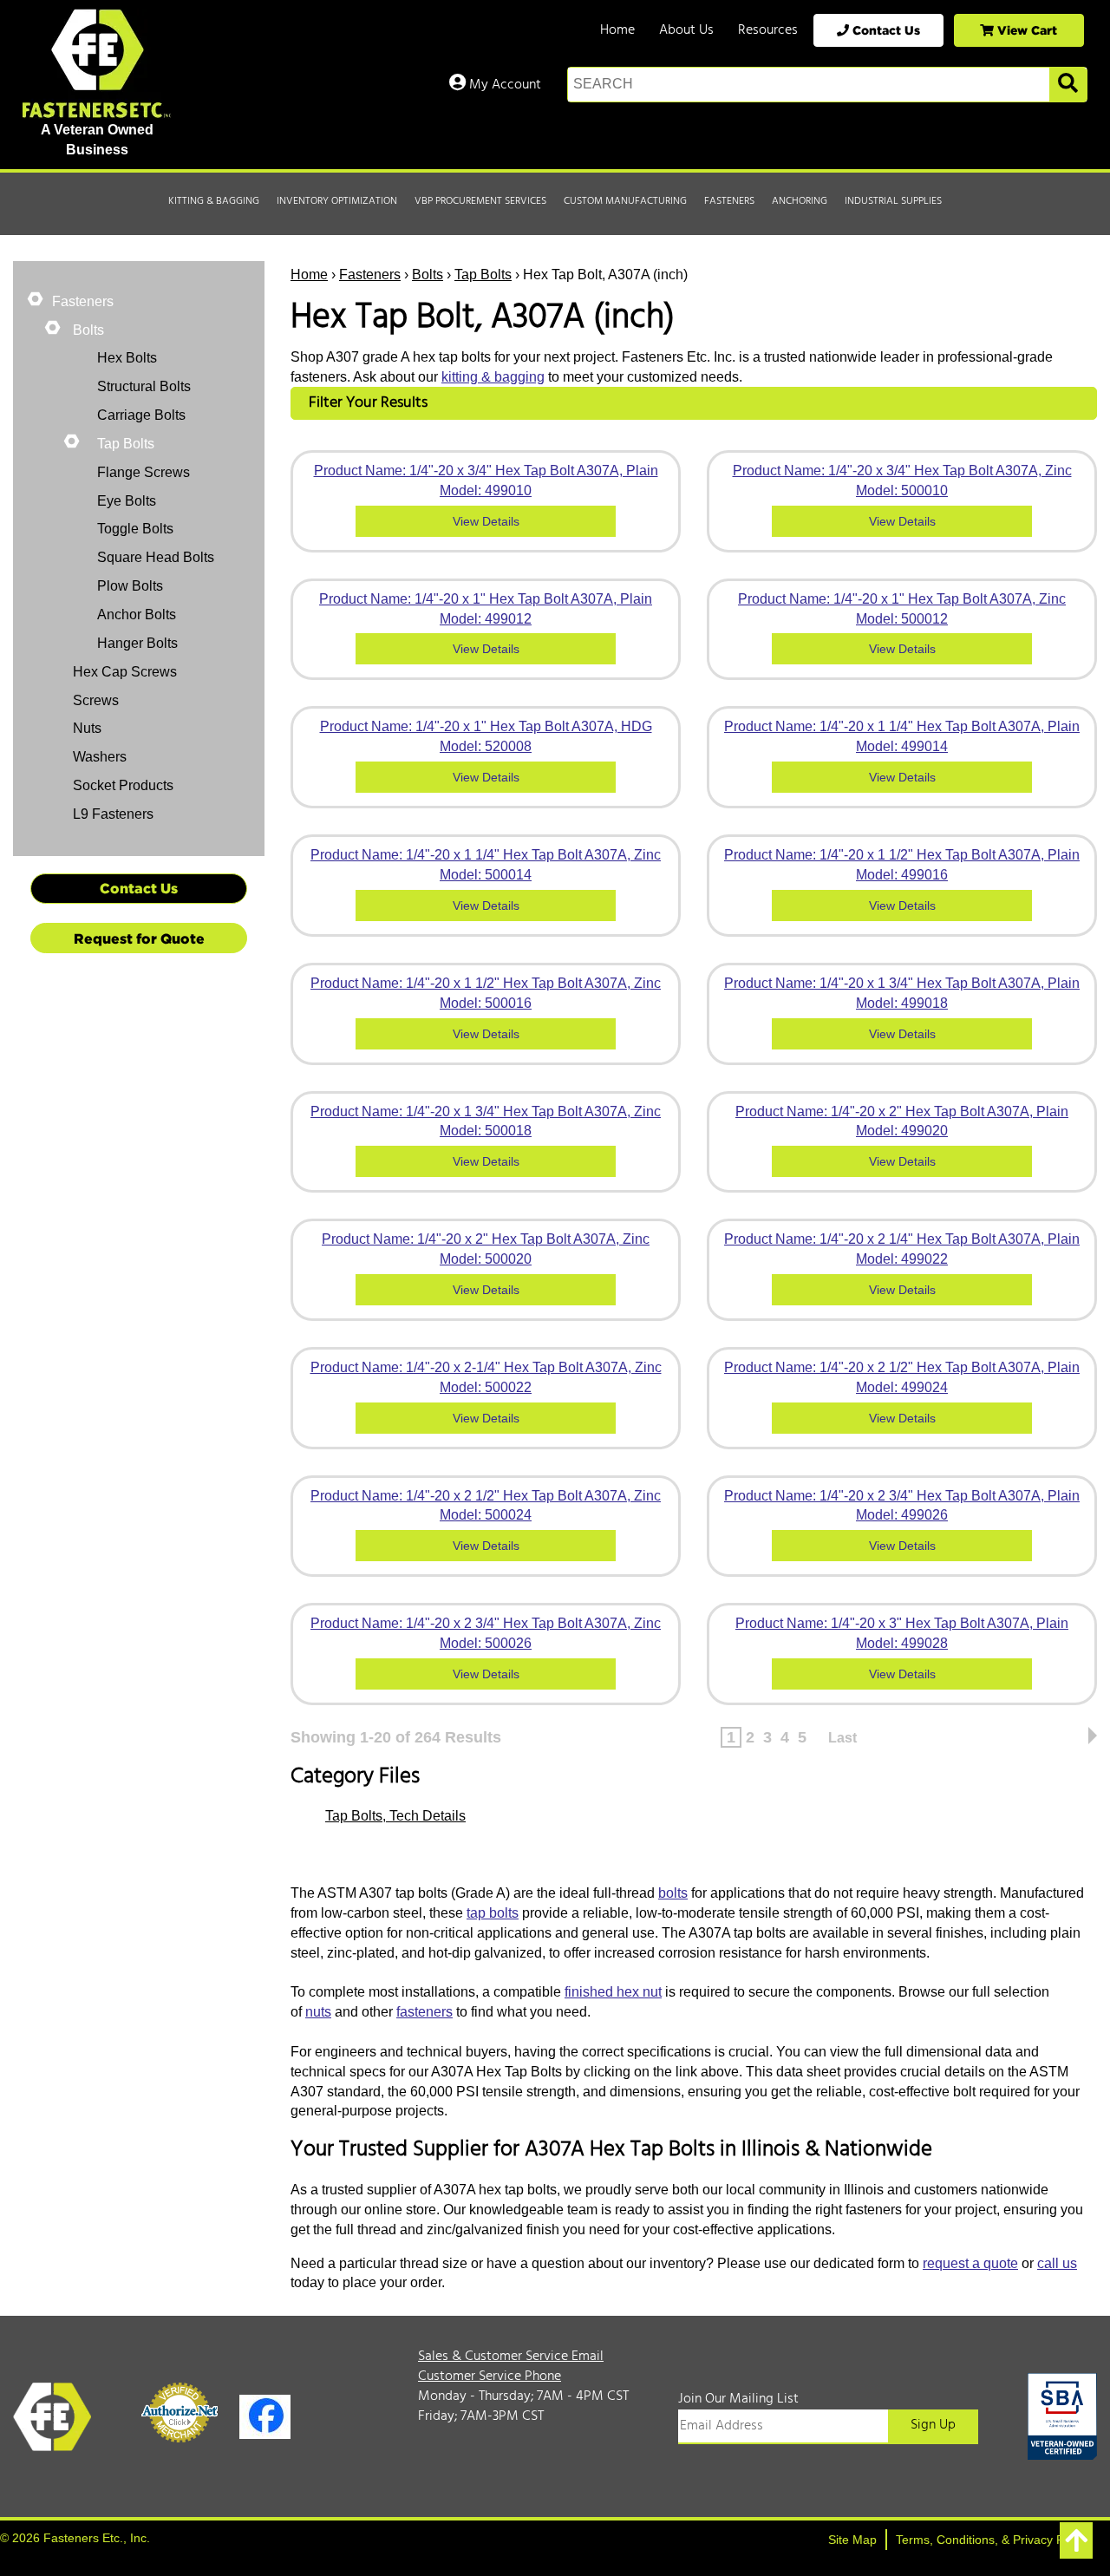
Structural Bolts (144, 386)
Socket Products (121, 785)
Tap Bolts (483, 275)
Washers (98, 757)
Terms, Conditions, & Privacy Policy (992, 2540)
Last (842, 1738)
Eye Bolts (127, 501)
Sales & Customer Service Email (511, 2357)
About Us (686, 30)
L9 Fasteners (111, 814)
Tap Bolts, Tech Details (395, 1816)
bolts (673, 1893)
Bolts (428, 275)
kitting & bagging (493, 377)
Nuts (85, 728)
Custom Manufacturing (625, 201)
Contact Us (885, 30)
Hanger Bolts (137, 643)
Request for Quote (139, 938)
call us (1057, 2263)
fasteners (424, 2012)
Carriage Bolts (141, 415)
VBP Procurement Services (480, 201)
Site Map (852, 2540)
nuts (318, 2012)
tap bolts (493, 1913)
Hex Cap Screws (123, 672)
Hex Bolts (127, 358)
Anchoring (800, 201)
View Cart (1025, 30)
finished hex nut (613, 1992)
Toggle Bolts (135, 529)
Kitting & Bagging (214, 201)
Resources (768, 30)
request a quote (970, 2263)
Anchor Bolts (137, 615)
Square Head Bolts (156, 557)
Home (617, 30)
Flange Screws (144, 472)
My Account (503, 85)
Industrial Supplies (893, 201)
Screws (94, 700)
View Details (486, 521)
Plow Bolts (130, 586)
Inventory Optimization (337, 201)
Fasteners (729, 201)
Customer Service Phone (490, 2377)
